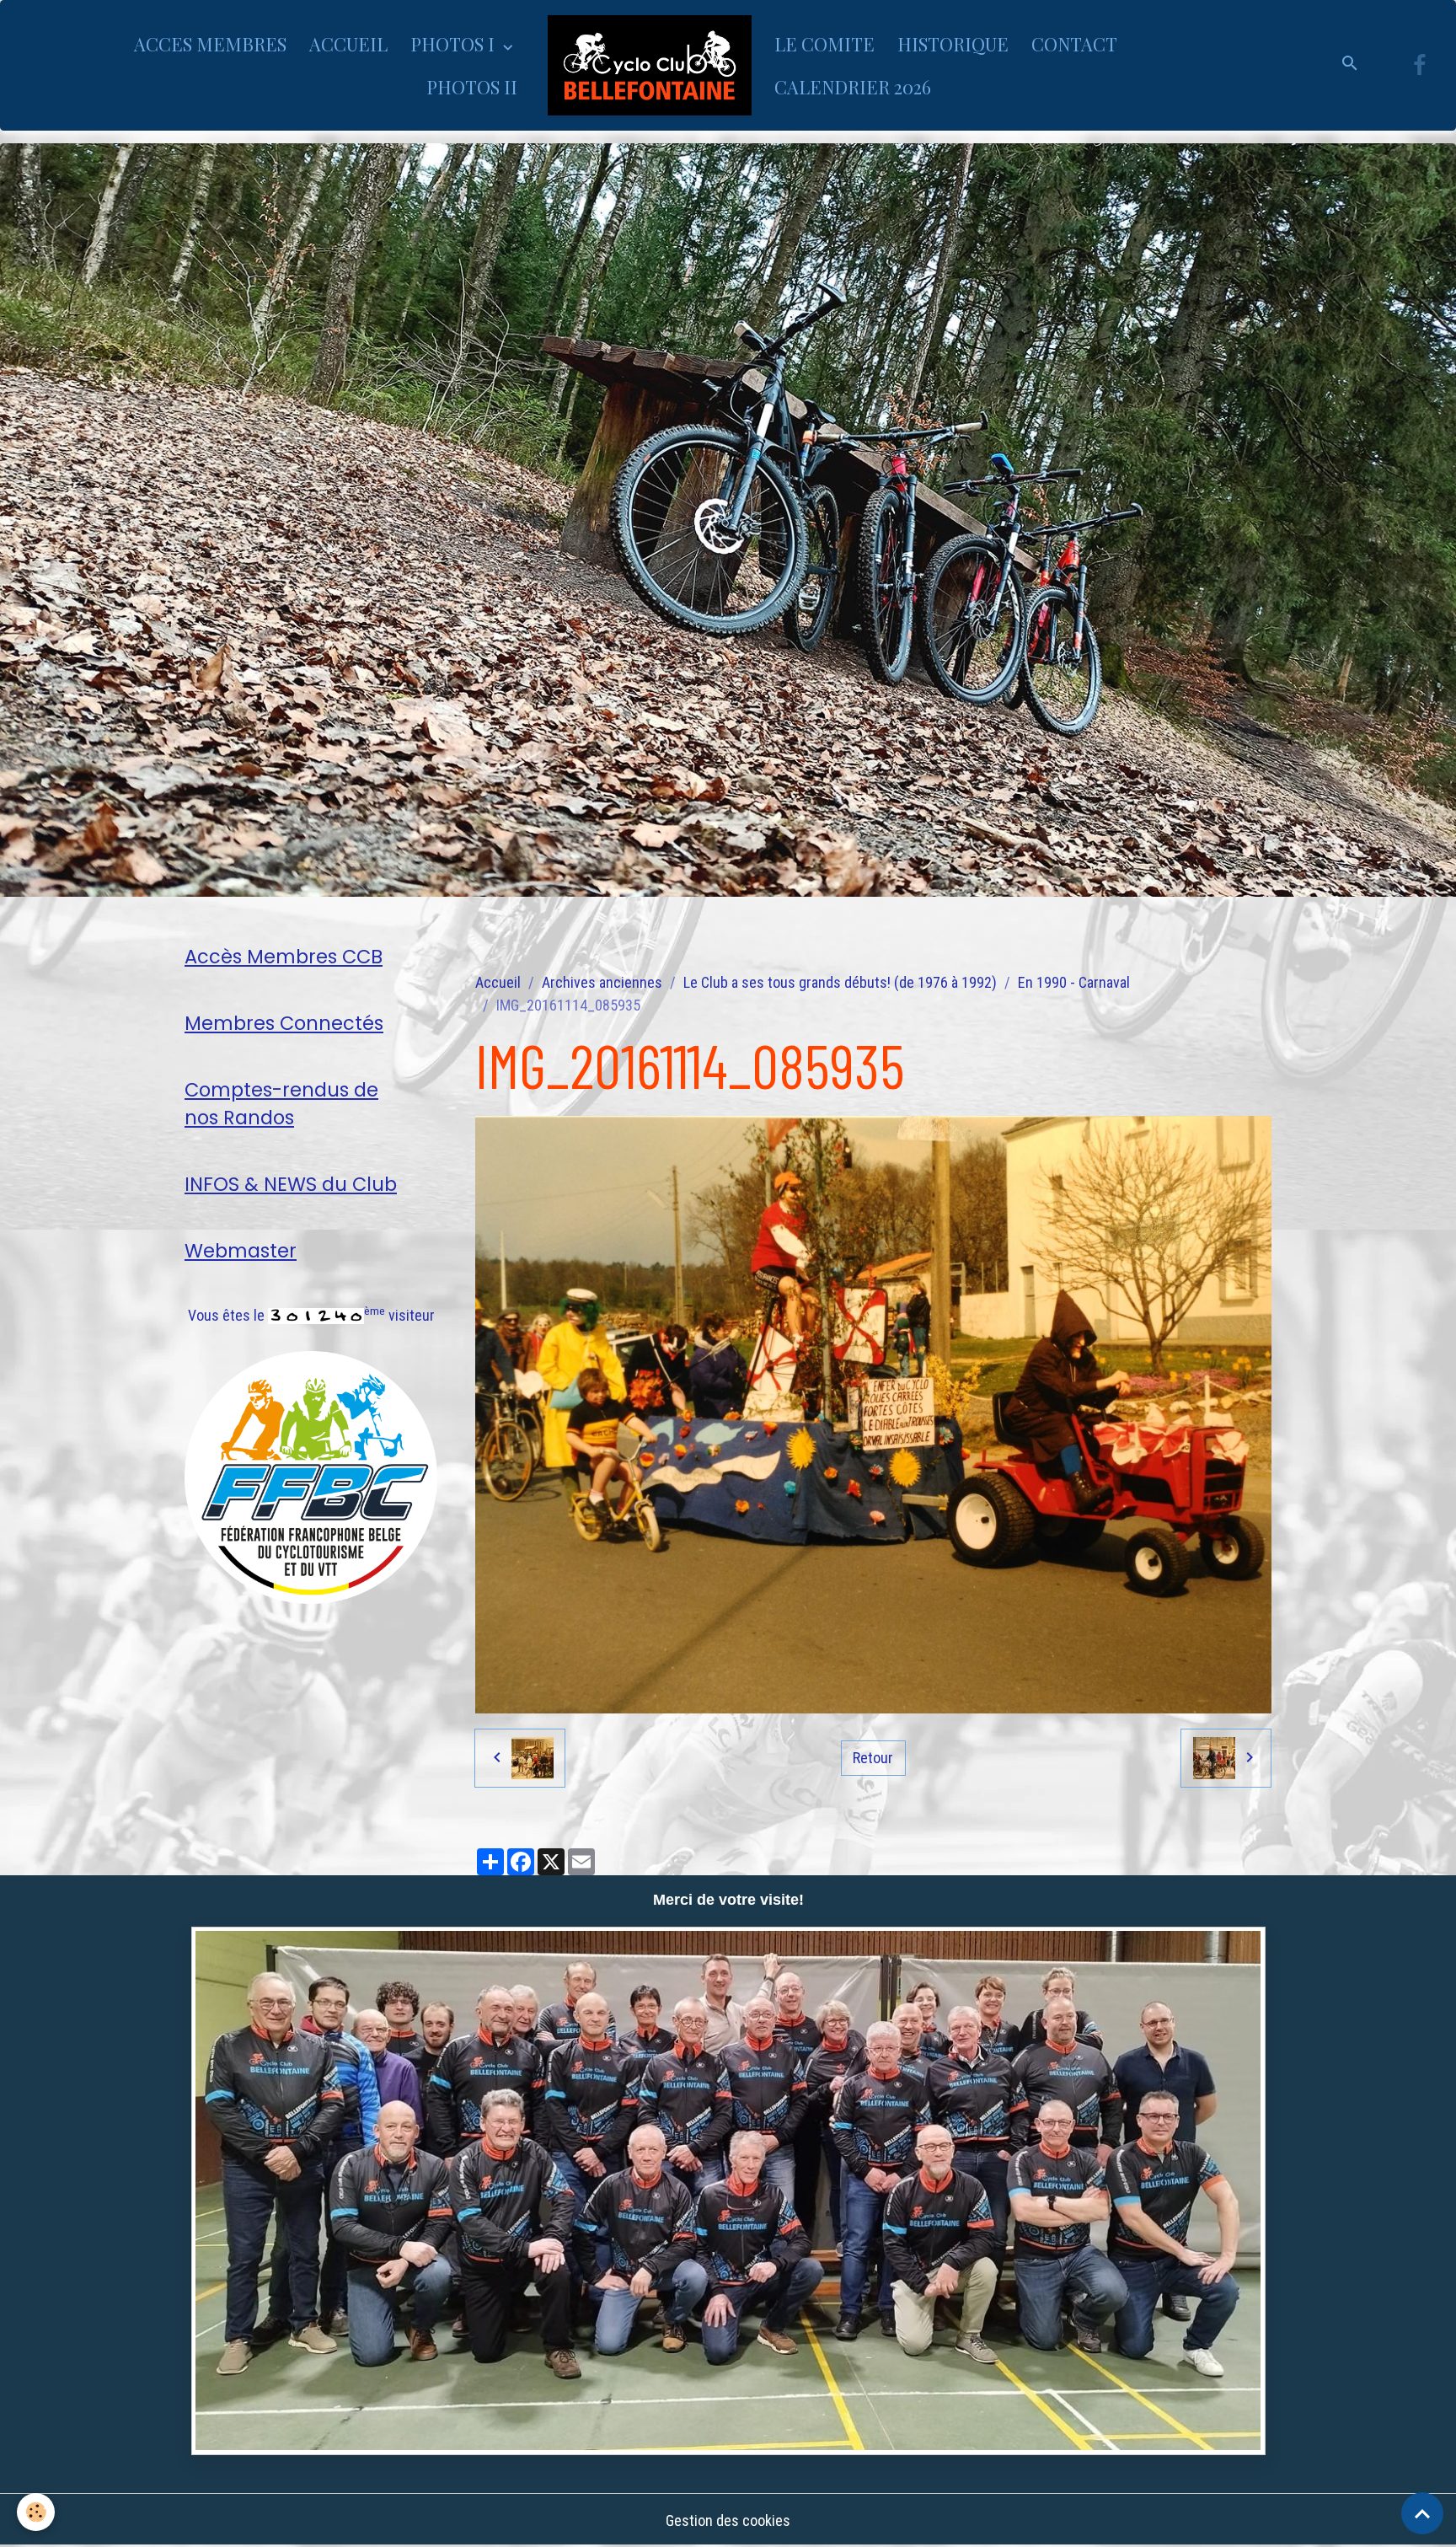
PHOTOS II (472, 87)
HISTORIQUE (953, 44)
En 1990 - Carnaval (1074, 982)
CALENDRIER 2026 (853, 87)
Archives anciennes (602, 982)
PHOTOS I (455, 44)
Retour (873, 1758)
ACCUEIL (348, 44)
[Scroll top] (1422, 2513)
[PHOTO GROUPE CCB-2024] (728, 2191)
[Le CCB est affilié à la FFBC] (311, 1476)
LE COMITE (824, 44)
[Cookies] (36, 2512)
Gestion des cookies (728, 2520)
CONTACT (1074, 44)
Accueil (498, 982)
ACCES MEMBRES (210, 44)
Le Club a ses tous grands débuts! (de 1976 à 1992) (840, 982)
